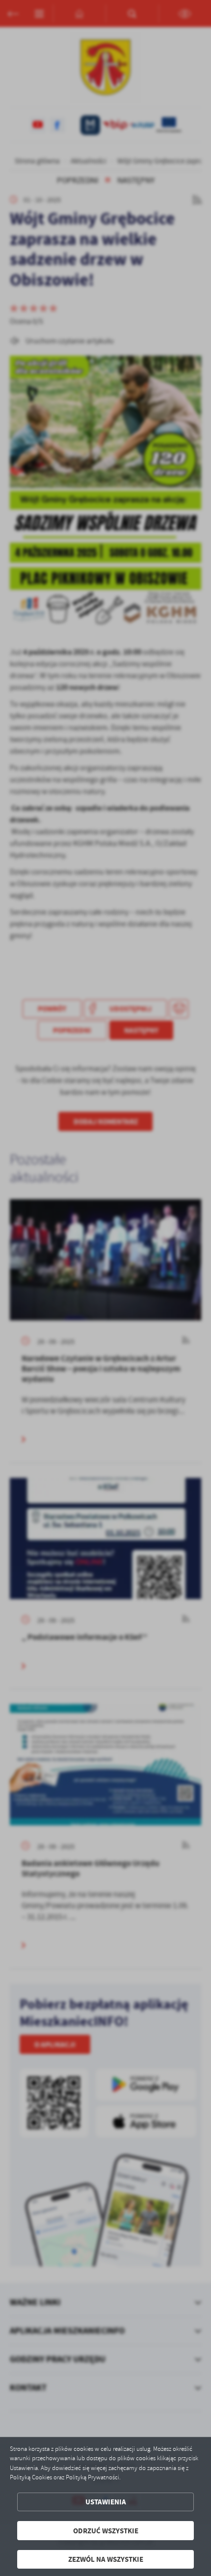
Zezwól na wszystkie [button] (106, 2559)
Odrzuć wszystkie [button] (106, 2531)
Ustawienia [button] (106, 2502)
